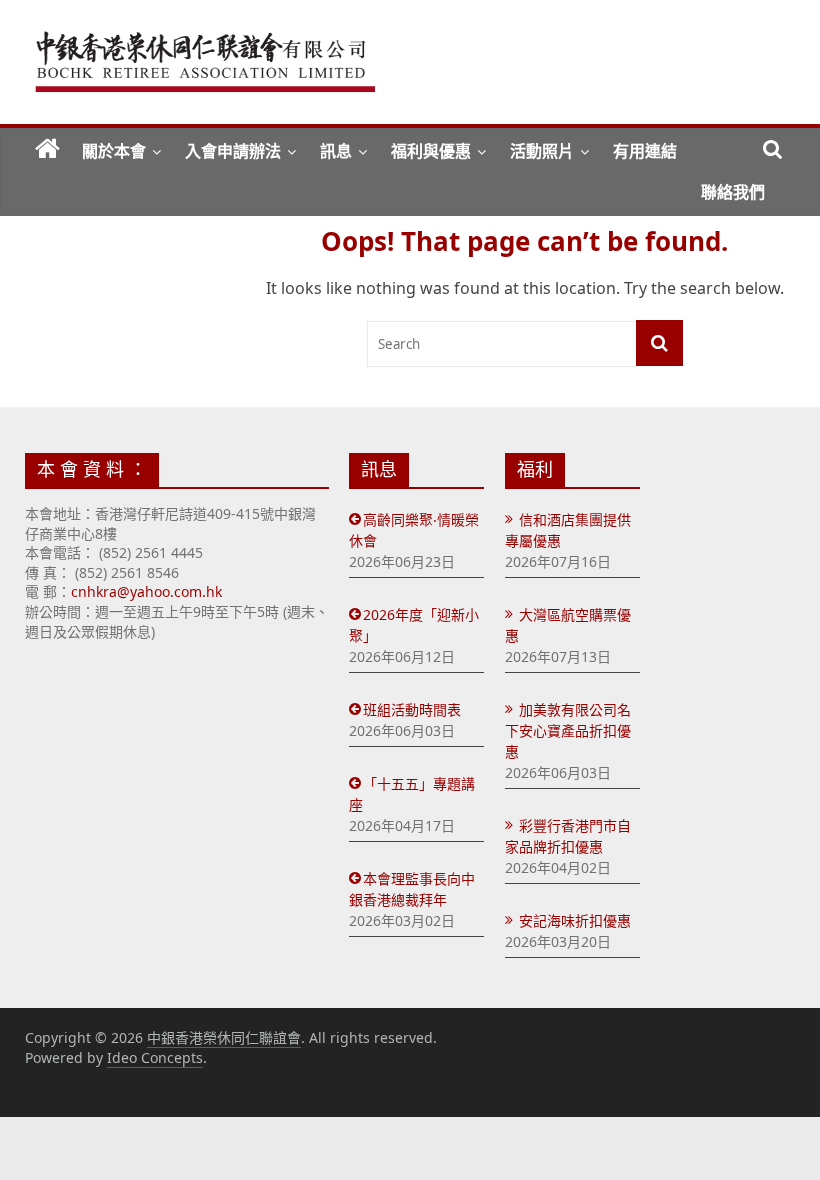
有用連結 (645, 151)
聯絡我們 (733, 192)
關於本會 (114, 151)
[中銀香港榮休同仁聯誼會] (47, 150)
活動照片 (542, 151)
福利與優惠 (431, 151)
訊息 (336, 151)
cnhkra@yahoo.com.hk (146, 591)
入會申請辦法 (233, 151)
